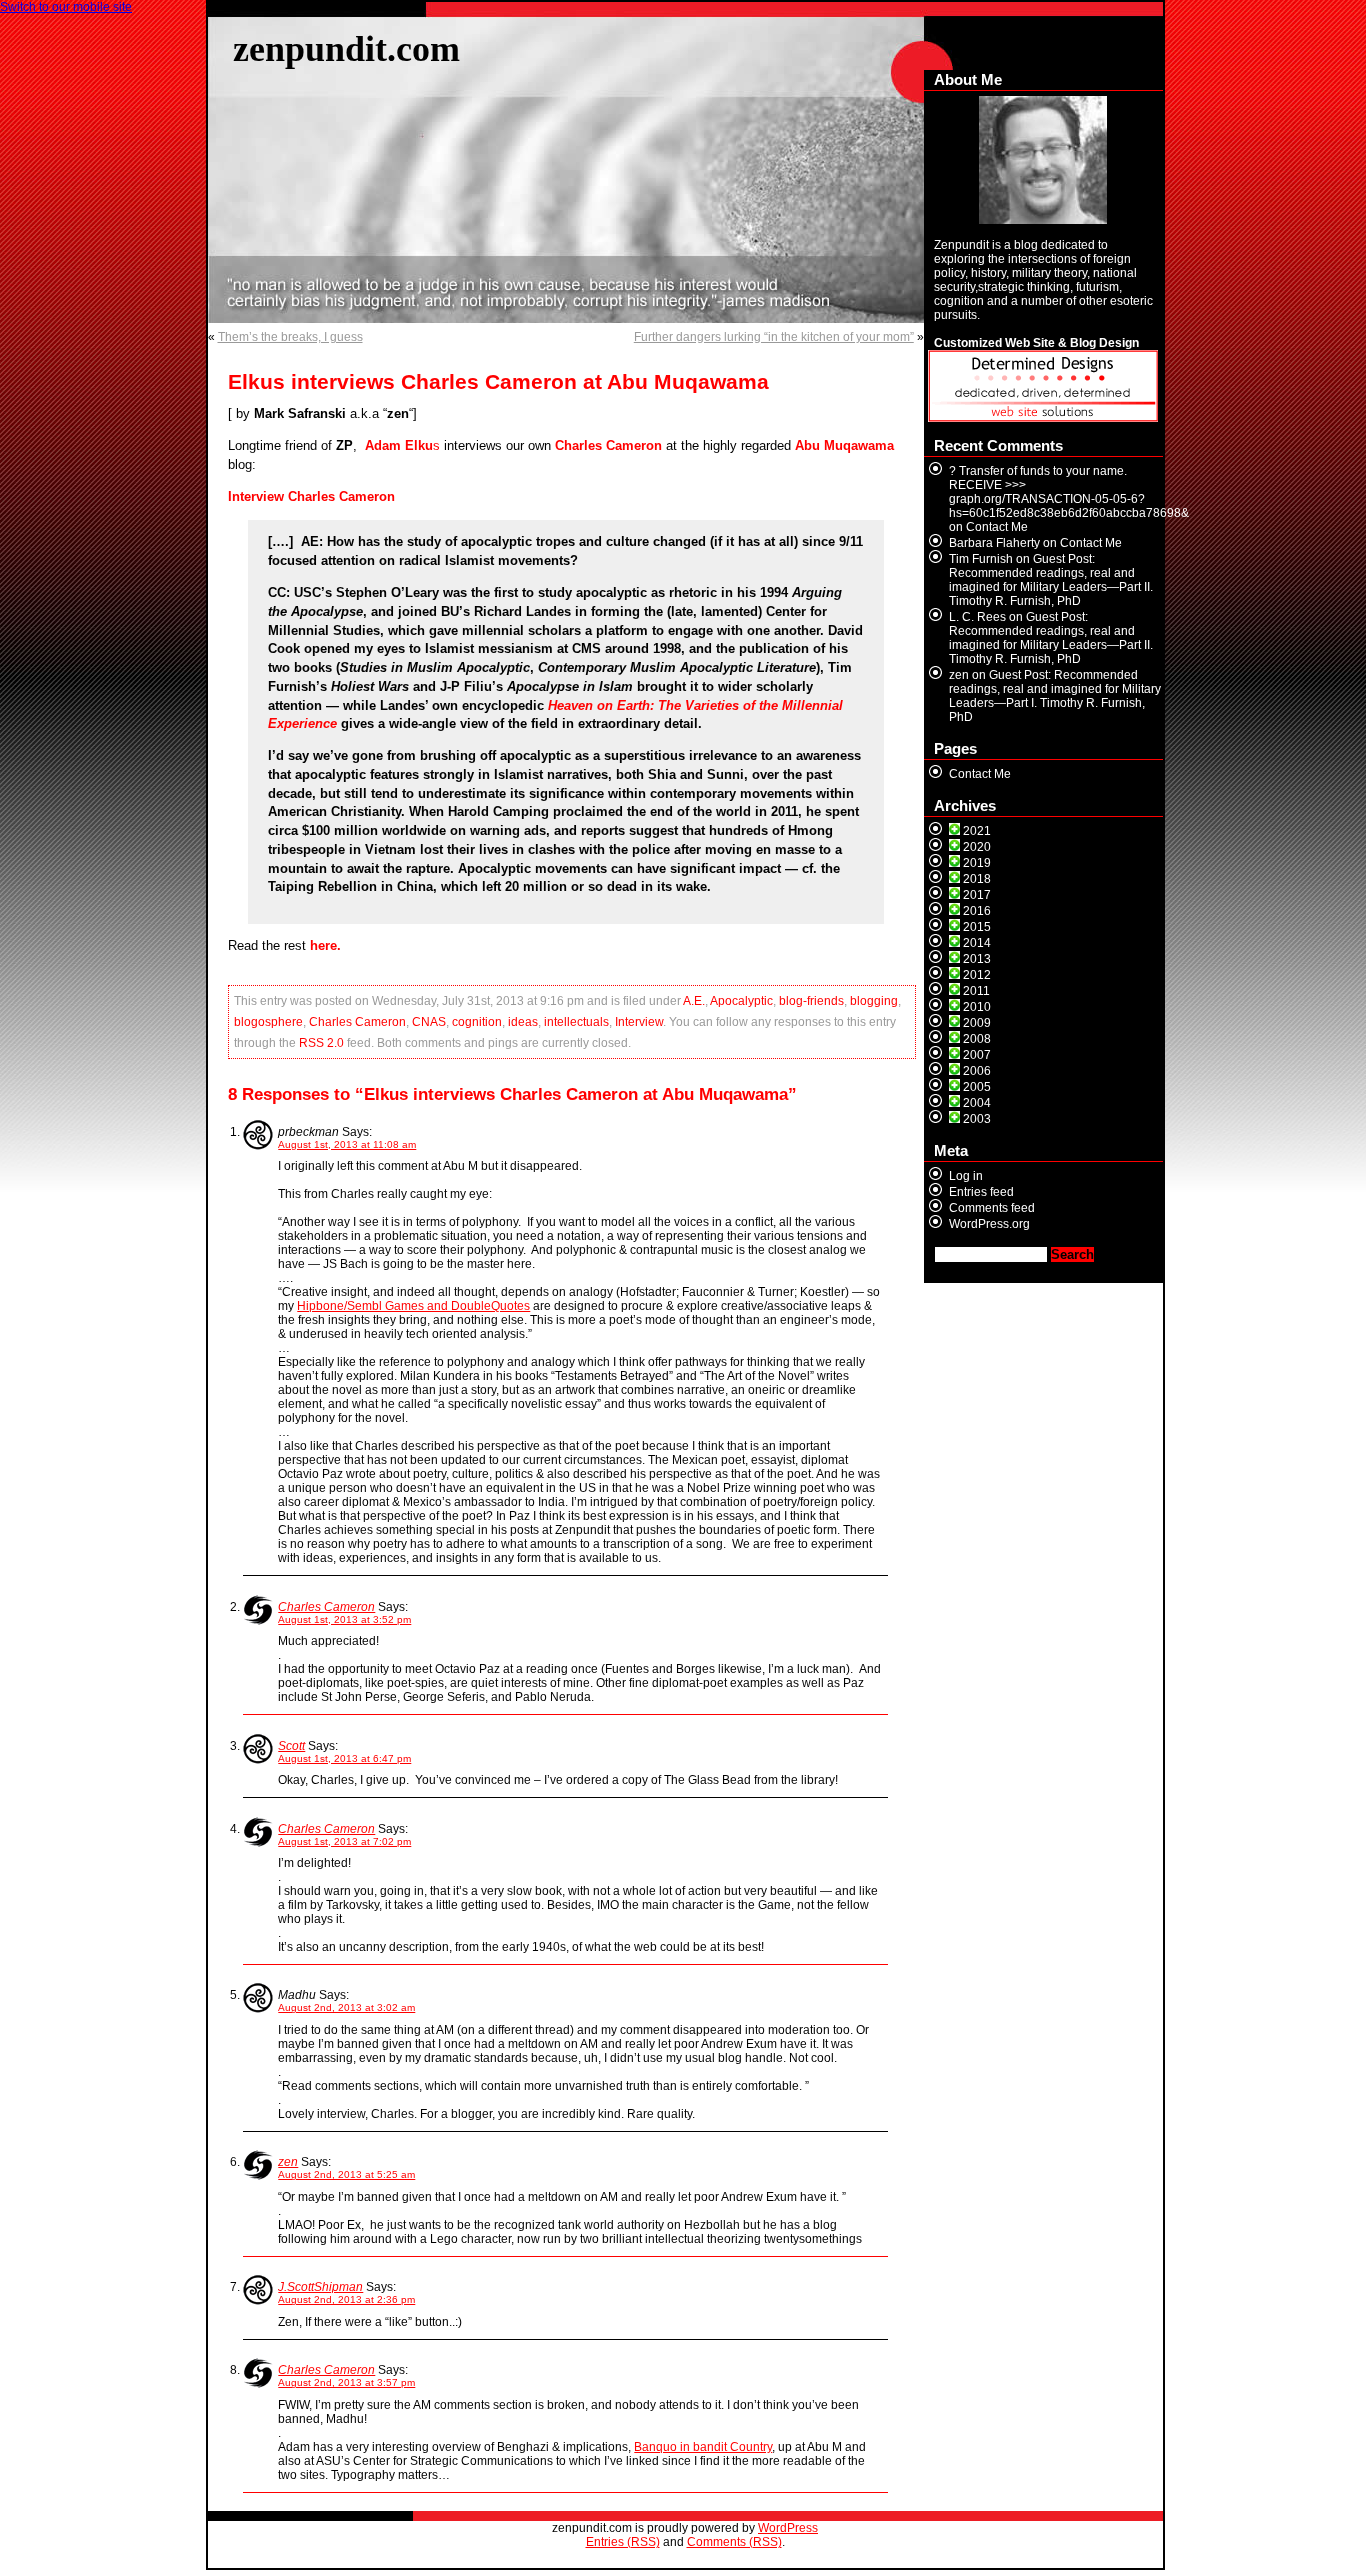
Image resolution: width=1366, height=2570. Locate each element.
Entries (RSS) (623, 2542)
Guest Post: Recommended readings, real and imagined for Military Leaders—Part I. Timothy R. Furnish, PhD (1055, 696)
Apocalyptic (741, 1001)
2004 (977, 1103)
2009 (977, 1023)
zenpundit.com (346, 48)
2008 (977, 1039)
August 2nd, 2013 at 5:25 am (346, 2174)
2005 (977, 1087)
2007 (977, 1055)
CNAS (429, 1022)
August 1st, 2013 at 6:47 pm (344, 1758)
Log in (966, 1176)
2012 (977, 975)
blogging (874, 1001)
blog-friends (811, 1001)
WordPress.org (989, 1224)
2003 (977, 1119)
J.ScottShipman (320, 2287)
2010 (977, 1007)
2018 (977, 879)
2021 (977, 831)
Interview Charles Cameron (311, 496)
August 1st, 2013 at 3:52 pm (344, 1619)
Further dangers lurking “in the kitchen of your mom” (774, 337)
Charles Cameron (357, 1022)
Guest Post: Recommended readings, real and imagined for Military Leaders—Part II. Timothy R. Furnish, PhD (1051, 580)
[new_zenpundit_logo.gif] (1043, 418)
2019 (977, 863)
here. (325, 945)
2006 (977, 1071)
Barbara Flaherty (994, 543)
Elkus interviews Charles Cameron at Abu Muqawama (498, 382)
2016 (977, 911)
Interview (639, 1022)
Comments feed (992, 1208)
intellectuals (576, 1022)
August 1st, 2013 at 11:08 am (347, 1144)
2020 (977, 847)
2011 (976, 991)
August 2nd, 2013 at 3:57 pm (346, 2382)
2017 (977, 895)
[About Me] (1043, 160)
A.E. (694, 1001)
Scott (291, 1746)
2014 (977, 943)
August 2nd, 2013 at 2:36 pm (346, 2299)
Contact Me (997, 527)
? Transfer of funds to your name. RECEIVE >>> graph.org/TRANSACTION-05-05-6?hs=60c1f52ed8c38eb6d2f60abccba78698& (1069, 492)
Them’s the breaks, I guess (290, 337)
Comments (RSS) (734, 2542)
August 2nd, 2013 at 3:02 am (346, 2007)
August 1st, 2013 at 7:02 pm (344, 1841)
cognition (477, 1022)
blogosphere (268, 1022)
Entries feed (981, 1192)
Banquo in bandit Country (703, 2447)
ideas (523, 1022)
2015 (977, 927)
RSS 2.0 (321, 1043)
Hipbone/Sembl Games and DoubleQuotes (413, 1306)
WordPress (788, 2528)
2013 (977, 959)
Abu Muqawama (844, 445)
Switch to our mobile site (66, 7)
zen (288, 2162)
